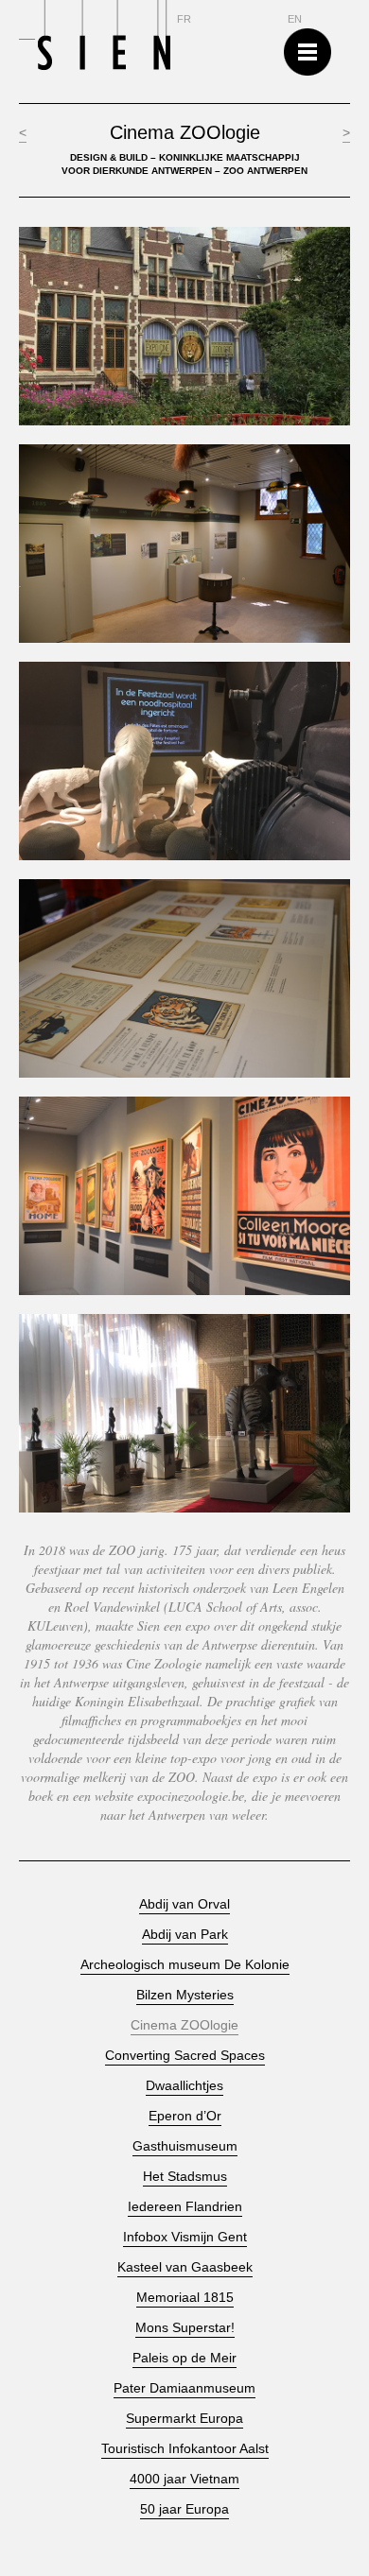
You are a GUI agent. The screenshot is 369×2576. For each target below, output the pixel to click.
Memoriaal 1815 (185, 2298)
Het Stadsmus (185, 2177)
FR (184, 19)
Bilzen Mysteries (185, 1995)
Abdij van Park (185, 1935)
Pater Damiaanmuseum (184, 2388)
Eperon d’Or (185, 2116)
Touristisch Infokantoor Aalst (185, 2449)
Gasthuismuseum (185, 2146)
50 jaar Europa (184, 2509)
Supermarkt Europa (184, 2419)
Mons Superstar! (185, 2328)
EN (295, 19)
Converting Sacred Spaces (185, 2056)
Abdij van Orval (184, 1904)
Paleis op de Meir (184, 2358)
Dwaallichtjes (184, 2086)
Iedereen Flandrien (185, 2207)
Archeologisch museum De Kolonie (185, 1965)
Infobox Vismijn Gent (185, 2237)
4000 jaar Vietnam (184, 2479)
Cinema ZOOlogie (184, 2025)
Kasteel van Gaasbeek (185, 2267)
